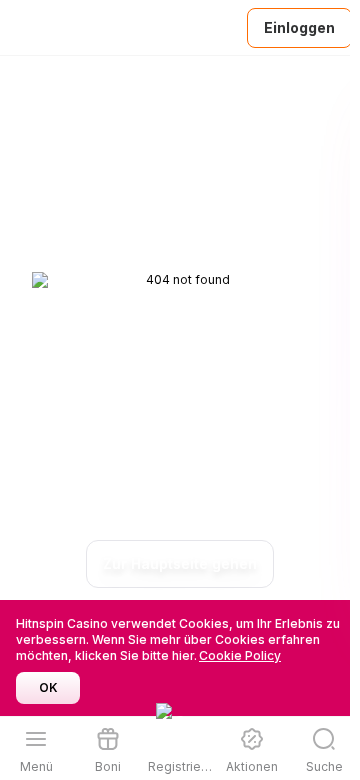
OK (48, 687)
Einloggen (299, 27)
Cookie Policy (240, 655)
